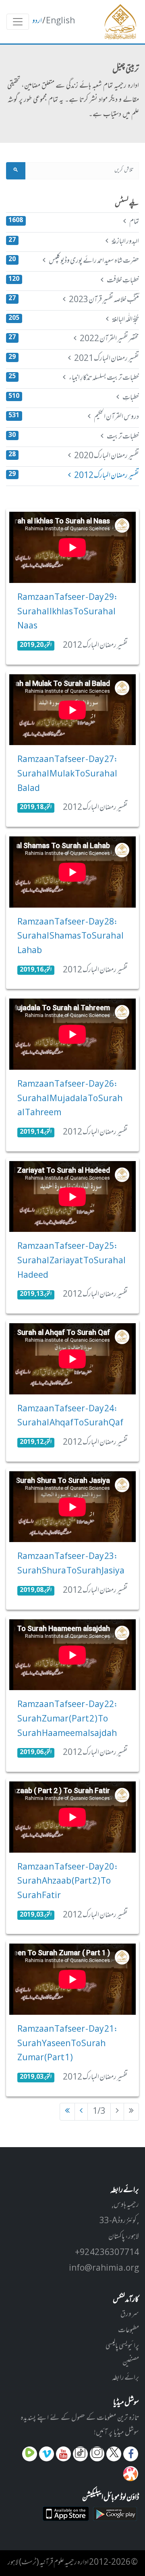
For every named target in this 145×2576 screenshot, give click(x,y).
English (60, 21)
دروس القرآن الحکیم (74, 417)
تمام (74, 222)
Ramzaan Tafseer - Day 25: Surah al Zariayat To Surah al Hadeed (71, 1261)
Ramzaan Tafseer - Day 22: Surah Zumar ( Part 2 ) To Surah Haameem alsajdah (67, 1719)
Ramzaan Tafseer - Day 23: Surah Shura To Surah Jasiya (71, 1564)
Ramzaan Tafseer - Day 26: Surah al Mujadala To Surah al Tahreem (70, 1099)
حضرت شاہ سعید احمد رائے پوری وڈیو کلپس (74, 261)
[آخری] (67, 2112)
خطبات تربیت (74, 437)
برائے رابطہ (125, 2378)
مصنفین (131, 2362)
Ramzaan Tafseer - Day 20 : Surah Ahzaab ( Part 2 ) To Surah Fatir (68, 1882)
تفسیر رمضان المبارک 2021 (74, 359)
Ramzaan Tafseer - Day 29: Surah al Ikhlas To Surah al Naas (67, 612)
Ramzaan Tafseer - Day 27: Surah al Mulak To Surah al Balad (67, 774)
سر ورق (130, 2314)
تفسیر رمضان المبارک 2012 (74, 476)
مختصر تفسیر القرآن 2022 (74, 339)
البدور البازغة (74, 242)
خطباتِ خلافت (74, 281)
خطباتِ (74, 398)
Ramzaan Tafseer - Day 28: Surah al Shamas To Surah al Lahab (70, 937)
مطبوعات (128, 2331)
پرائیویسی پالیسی (122, 2346)
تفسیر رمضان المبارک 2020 (74, 456)
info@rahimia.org (104, 2269)
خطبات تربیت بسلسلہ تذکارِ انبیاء (74, 378)
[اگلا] (81, 2112)
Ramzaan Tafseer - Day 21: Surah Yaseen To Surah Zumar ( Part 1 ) (67, 2044)
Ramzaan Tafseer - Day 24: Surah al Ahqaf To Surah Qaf (70, 1417)
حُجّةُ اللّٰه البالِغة (74, 320)
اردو (37, 21)
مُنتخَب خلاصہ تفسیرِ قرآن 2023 (74, 300)
